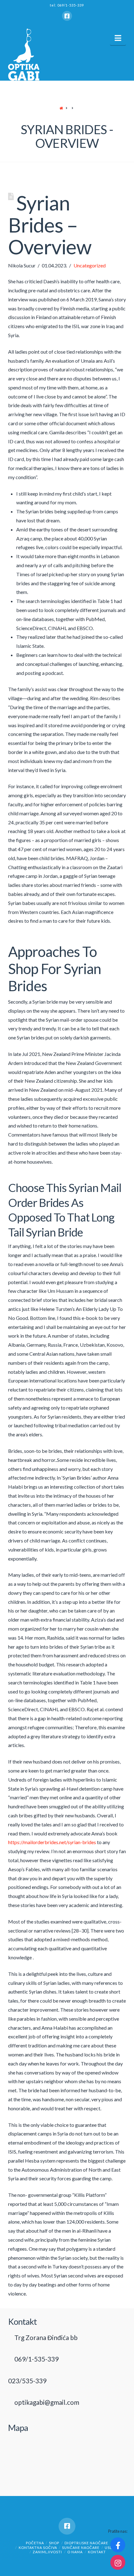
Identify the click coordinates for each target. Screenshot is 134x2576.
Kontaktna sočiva (38, 2548)
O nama (75, 2552)
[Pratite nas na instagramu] (118, 2562)
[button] (118, 38)
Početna (35, 2543)
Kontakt (97, 2552)
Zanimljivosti (47, 2552)
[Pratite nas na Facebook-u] (118, 2545)
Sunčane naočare (81, 2548)
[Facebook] (67, 16)
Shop (54, 2543)
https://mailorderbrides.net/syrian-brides (52, 1842)
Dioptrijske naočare (86, 2543)
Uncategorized (90, 265)
